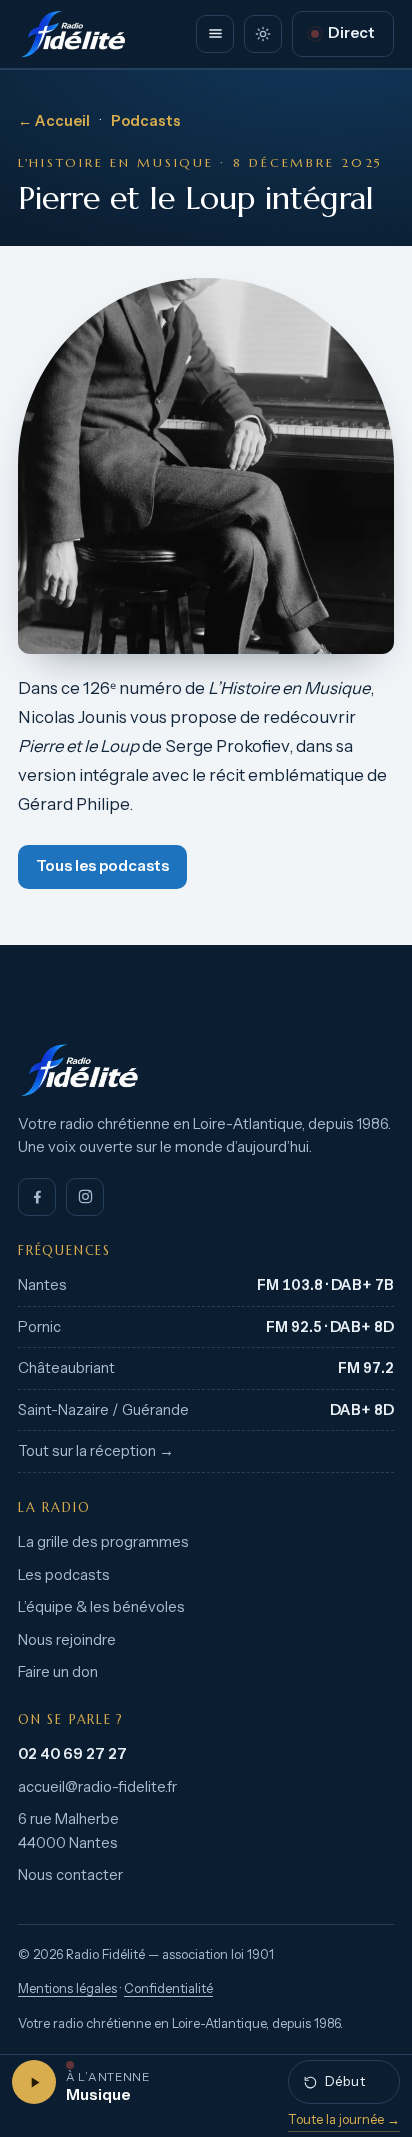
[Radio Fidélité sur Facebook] (37, 1197)
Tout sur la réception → (96, 1451)
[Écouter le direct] (34, 2082)
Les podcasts (64, 1575)
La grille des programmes (103, 1542)
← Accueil (54, 121)
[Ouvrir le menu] (215, 34)
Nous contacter (70, 1875)
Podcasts (146, 121)
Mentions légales (67, 1988)
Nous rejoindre (67, 1640)
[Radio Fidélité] (206, 1070)
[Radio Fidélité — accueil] (73, 34)
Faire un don (58, 1672)
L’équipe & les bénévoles (101, 1607)
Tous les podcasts (102, 866)
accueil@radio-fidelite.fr (97, 1787)
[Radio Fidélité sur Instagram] (85, 1197)
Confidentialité (168, 1988)
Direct (351, 33)
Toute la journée (344, 2119)
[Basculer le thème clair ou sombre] (263, 34)
